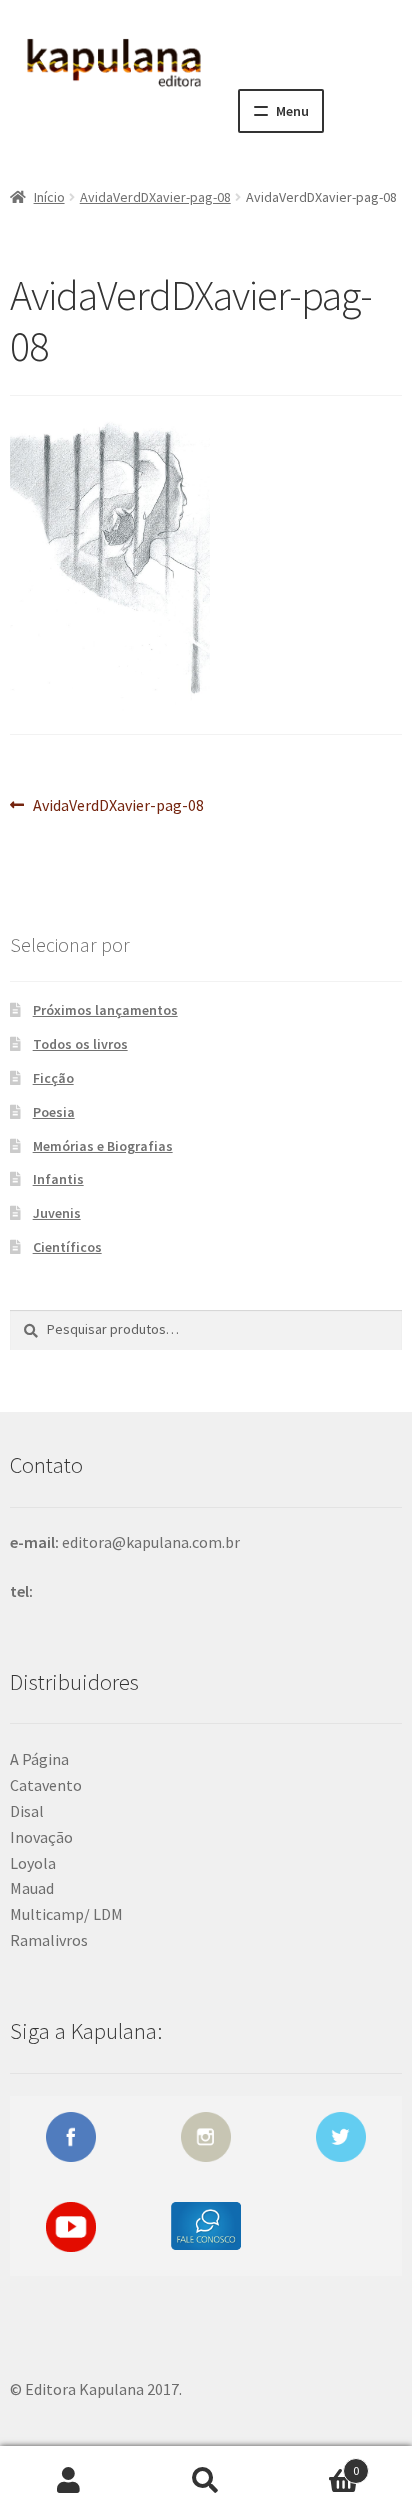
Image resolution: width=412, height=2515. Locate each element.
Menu (292, 111)
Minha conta (68, 2481)
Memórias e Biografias (103, 1146)
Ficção (53, 1078)
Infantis (58, 1179)
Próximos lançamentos (105, 1010)
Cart (317, 2463)
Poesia (54, 1112)
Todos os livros (80, 1044)
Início (49, 197)
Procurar (205, 2481)
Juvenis (57, 1213)
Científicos (67, 1247)
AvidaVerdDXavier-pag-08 (155, 197)
